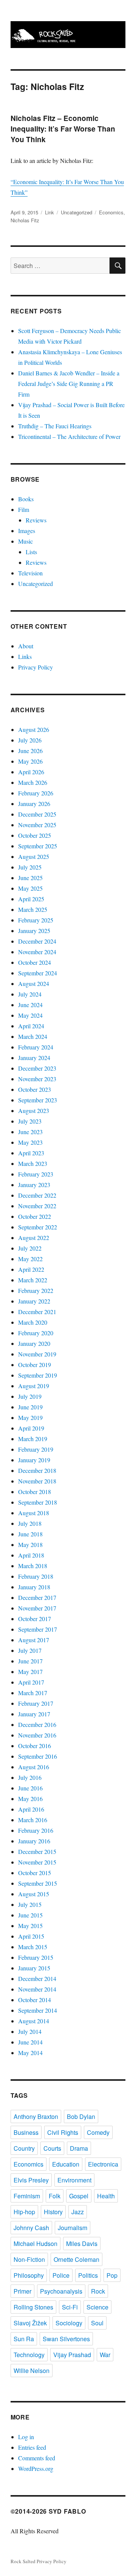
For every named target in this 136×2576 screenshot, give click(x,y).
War (105, 2355)
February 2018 (36, 1576)
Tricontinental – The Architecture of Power (69, 436)
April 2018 (31, 1555)
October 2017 (35, 1619)
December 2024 (37, 941)
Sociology (69, 2323)
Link (49, 212)
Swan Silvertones (66, 2339)
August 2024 (34, 983)
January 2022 (34, 1301)
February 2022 (36, 1290)
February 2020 (36, 1333)
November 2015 (37, 1862)
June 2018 (30, 1534)
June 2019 (30, 1407)
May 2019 (30, 1417)
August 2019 (34, 1386)
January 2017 (34, 1714)
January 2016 (34, 1841)
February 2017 (36, 1703)
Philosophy (29, 2275)
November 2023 (37, 1079)
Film (24, 509)
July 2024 (30, 994)
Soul (97, 2323)
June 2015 (30, 1915)
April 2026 (31, 772)
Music (25, 541)
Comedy (98, 2132)
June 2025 (30, 878)
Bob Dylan (81, 2116)
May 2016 (30, 1799)
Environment (74, 2180)
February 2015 (36, 1957)
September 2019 (38, 1375)
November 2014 (37, 1989)
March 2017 (33, 1693)
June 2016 (30, 1788)
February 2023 (36, 1174)
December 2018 (37, 1470)
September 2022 (38, 1227)
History (53, 2212)
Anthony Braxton (36, 2116)
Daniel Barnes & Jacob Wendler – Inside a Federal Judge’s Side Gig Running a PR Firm (69, 384)
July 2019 (30, 1396)
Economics (111, 212)
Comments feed (37, 2458)
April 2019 (31, 1428)
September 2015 (38, 1883)
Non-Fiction (29, 2259)
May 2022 (30, 1259)
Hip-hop (24, 2212)
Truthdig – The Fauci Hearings (55, 426)
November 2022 (37, 1206)
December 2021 (37, 1312)
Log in (26, 2437)
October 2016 (35, 1746)
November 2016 (37, 1735)
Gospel (79, 2196)
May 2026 (30, 761)
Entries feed (32, 2447)
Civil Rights (63, 2132)
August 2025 (34, 856)
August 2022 (34, 1238)
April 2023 (31, 1153)
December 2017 (37, 1597)
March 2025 (33, 909)
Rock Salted (23, 2561)
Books (26, 499)
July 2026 (30, 740)
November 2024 (37, 952)
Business (26, 2132)
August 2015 (34, 1894)
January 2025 (34, 931)
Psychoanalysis (61, 2291)
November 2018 (37, 1481)
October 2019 (35, 1365)
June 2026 (30, 751)
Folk (55, 2196)
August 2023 (34, 1111)
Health (106, 2196)
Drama (79, 2148)
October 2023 (35, 1089)
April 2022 (31, 1269)
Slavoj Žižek (30, 2323)
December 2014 (37, 1978)
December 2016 (37, 1724)
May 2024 (30, 1015)
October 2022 (35, 1216)
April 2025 (31, 899)
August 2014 (34, 2021)
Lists (31, 552)
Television (30, 573)
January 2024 (34, 1058)
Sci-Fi (70, 2307)
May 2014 (30, 2053)
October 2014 (35, 2000)
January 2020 (34, 1343)
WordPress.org (36, 2468)
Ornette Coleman (76, 2259)
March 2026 (33, 782)
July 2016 (30, 1777)
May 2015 (30, 1926)
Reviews (36, 520)
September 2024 (38, 973)
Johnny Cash (31, 2228)
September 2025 (38, 846)
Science (97, 2307)
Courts (52, 2148)
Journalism (73, 2228)
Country (24, 2148)
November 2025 (37, 825)
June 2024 (30, 1005)
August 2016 (34, 1767)
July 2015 (30, 1904)
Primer (22, 2291)
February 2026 (36, 793)
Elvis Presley (31, 2180)
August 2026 (34, 729)
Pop (112, 2275)
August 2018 (34, 1513)
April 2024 (31, 1026)
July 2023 (30, 1121)
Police (61, 2275)
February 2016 (36, 1830)
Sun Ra (24, 2339)
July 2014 (30, 2031)
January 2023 (34, 1185)
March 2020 (33, 1322)
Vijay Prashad (72, 2355)
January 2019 (34, 1460)
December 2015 (37, 1851)
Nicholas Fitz (25, 220)
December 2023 (37, 1068)
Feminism (27, 2196)
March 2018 (33, 1566)
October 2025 (35, 835)
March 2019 (33, 1439)
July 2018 (30, 1523)
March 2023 (33, 1163)
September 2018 (38, 1502)
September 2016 (38, 1756)
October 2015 (35, 1873)
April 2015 (31, 1936)
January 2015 (34, 1968)
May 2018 (30, 1545)
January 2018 (34, 1587)
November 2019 (37, 1354)
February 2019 (36, 1449)
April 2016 (31, 1809)
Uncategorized (76, 212)
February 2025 (36, 920)
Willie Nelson (32, 2371)
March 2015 (33, 1947)
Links (25, 656)
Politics (88, 2275)
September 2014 (38, 2010)
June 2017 (30, 1661)
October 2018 (35, 1492)
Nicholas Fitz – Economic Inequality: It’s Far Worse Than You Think (63, 129)
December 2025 (37, 814)
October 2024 (35, 962)
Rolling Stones (33, 2307)
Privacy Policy (36, 667)
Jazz (78, 2212)
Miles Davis (82, 2244)
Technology (29, 2355)
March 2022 (33, 1280)
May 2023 (30, 1142)
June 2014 (30, 2042)
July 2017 (30, 1650)
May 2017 (30, 1672)
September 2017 (38, 1629)
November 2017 (37, 1608)
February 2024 (36, 1047)
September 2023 (38, 1100)
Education (66, 2164)
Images (27, 531)
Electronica (103, 2164)
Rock (98, 2291)
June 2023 (30, 1132)
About (26, 646)
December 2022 (37, 1195)
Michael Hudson (36, 2244)
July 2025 (30, 867)
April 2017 (31, 1682)
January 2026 (34, 804)
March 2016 (33, 1820)
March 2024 (33, 1036)
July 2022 (30, 1248)
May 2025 (30, 888)
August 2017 (34, 1640)
